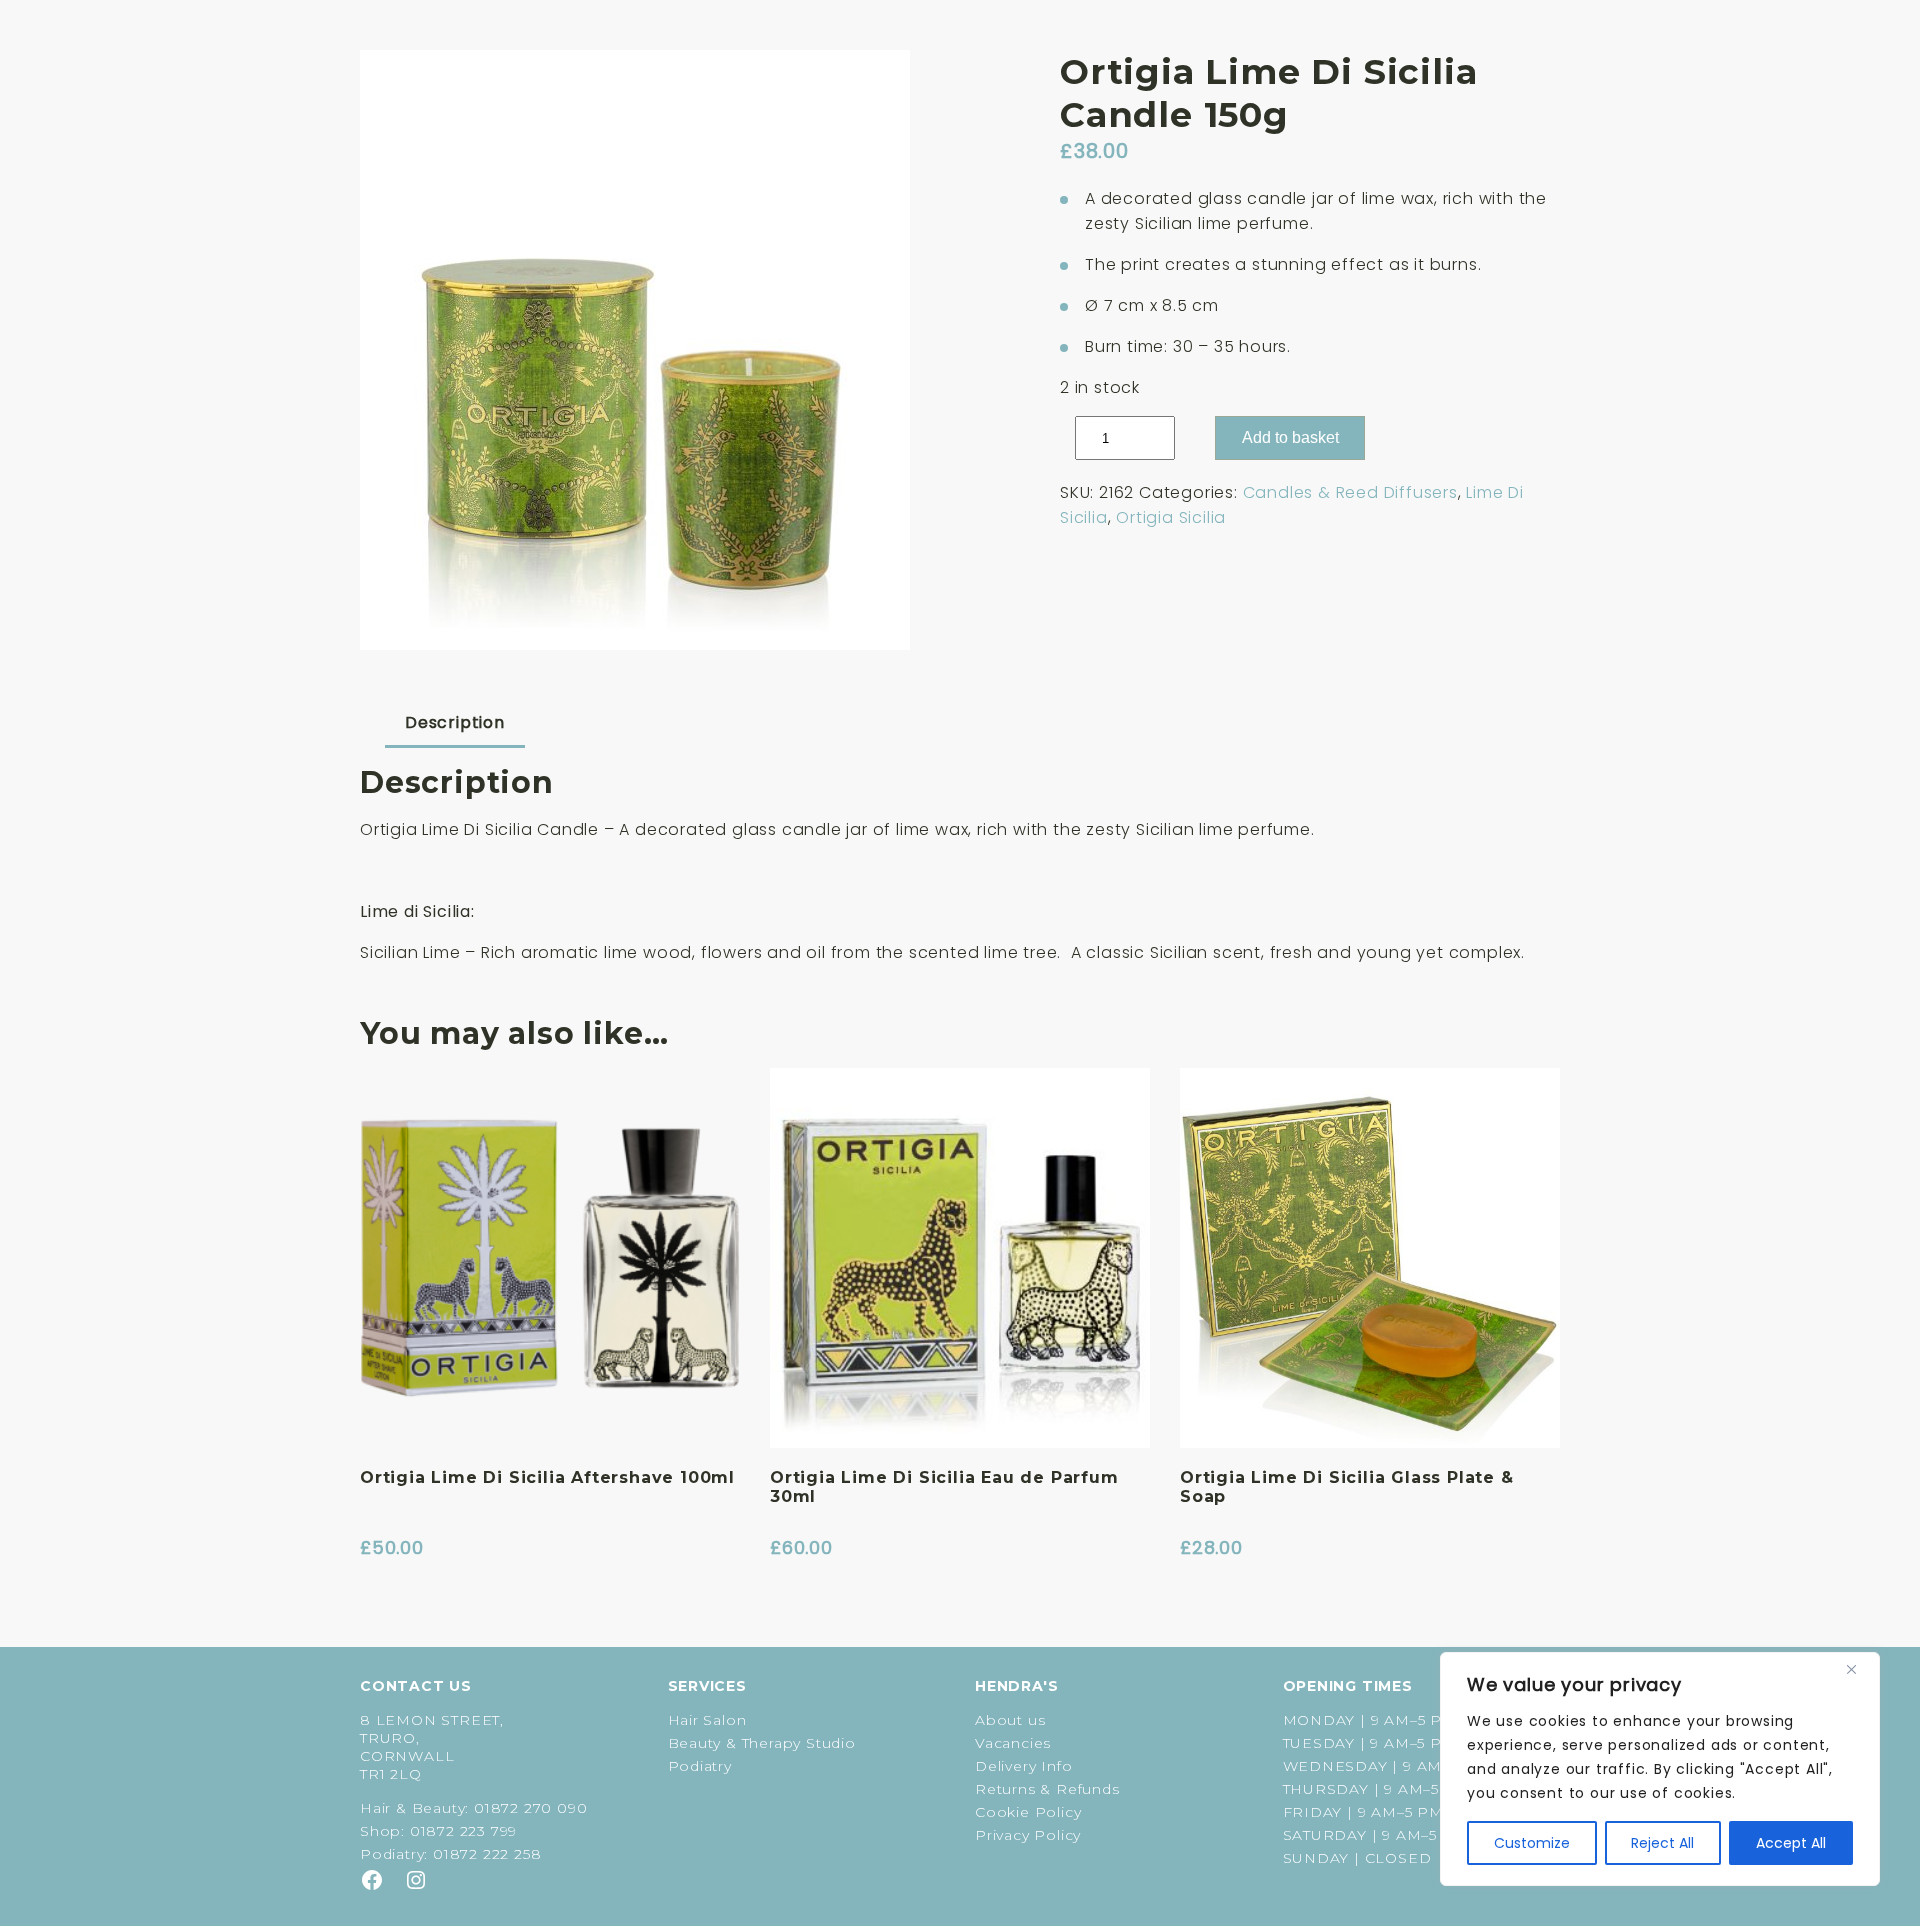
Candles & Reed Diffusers (1350, 492)
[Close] (1859, 1669)
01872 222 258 (487, 1854)
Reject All (1662, 1843)
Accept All (1791, 1843)
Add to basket (1290, 437)
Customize (1532, 1843)
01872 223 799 (463, 1831)
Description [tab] (455, 722)
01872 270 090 (530, 1808)
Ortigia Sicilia (1171, 517)
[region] (1660, 1769)
